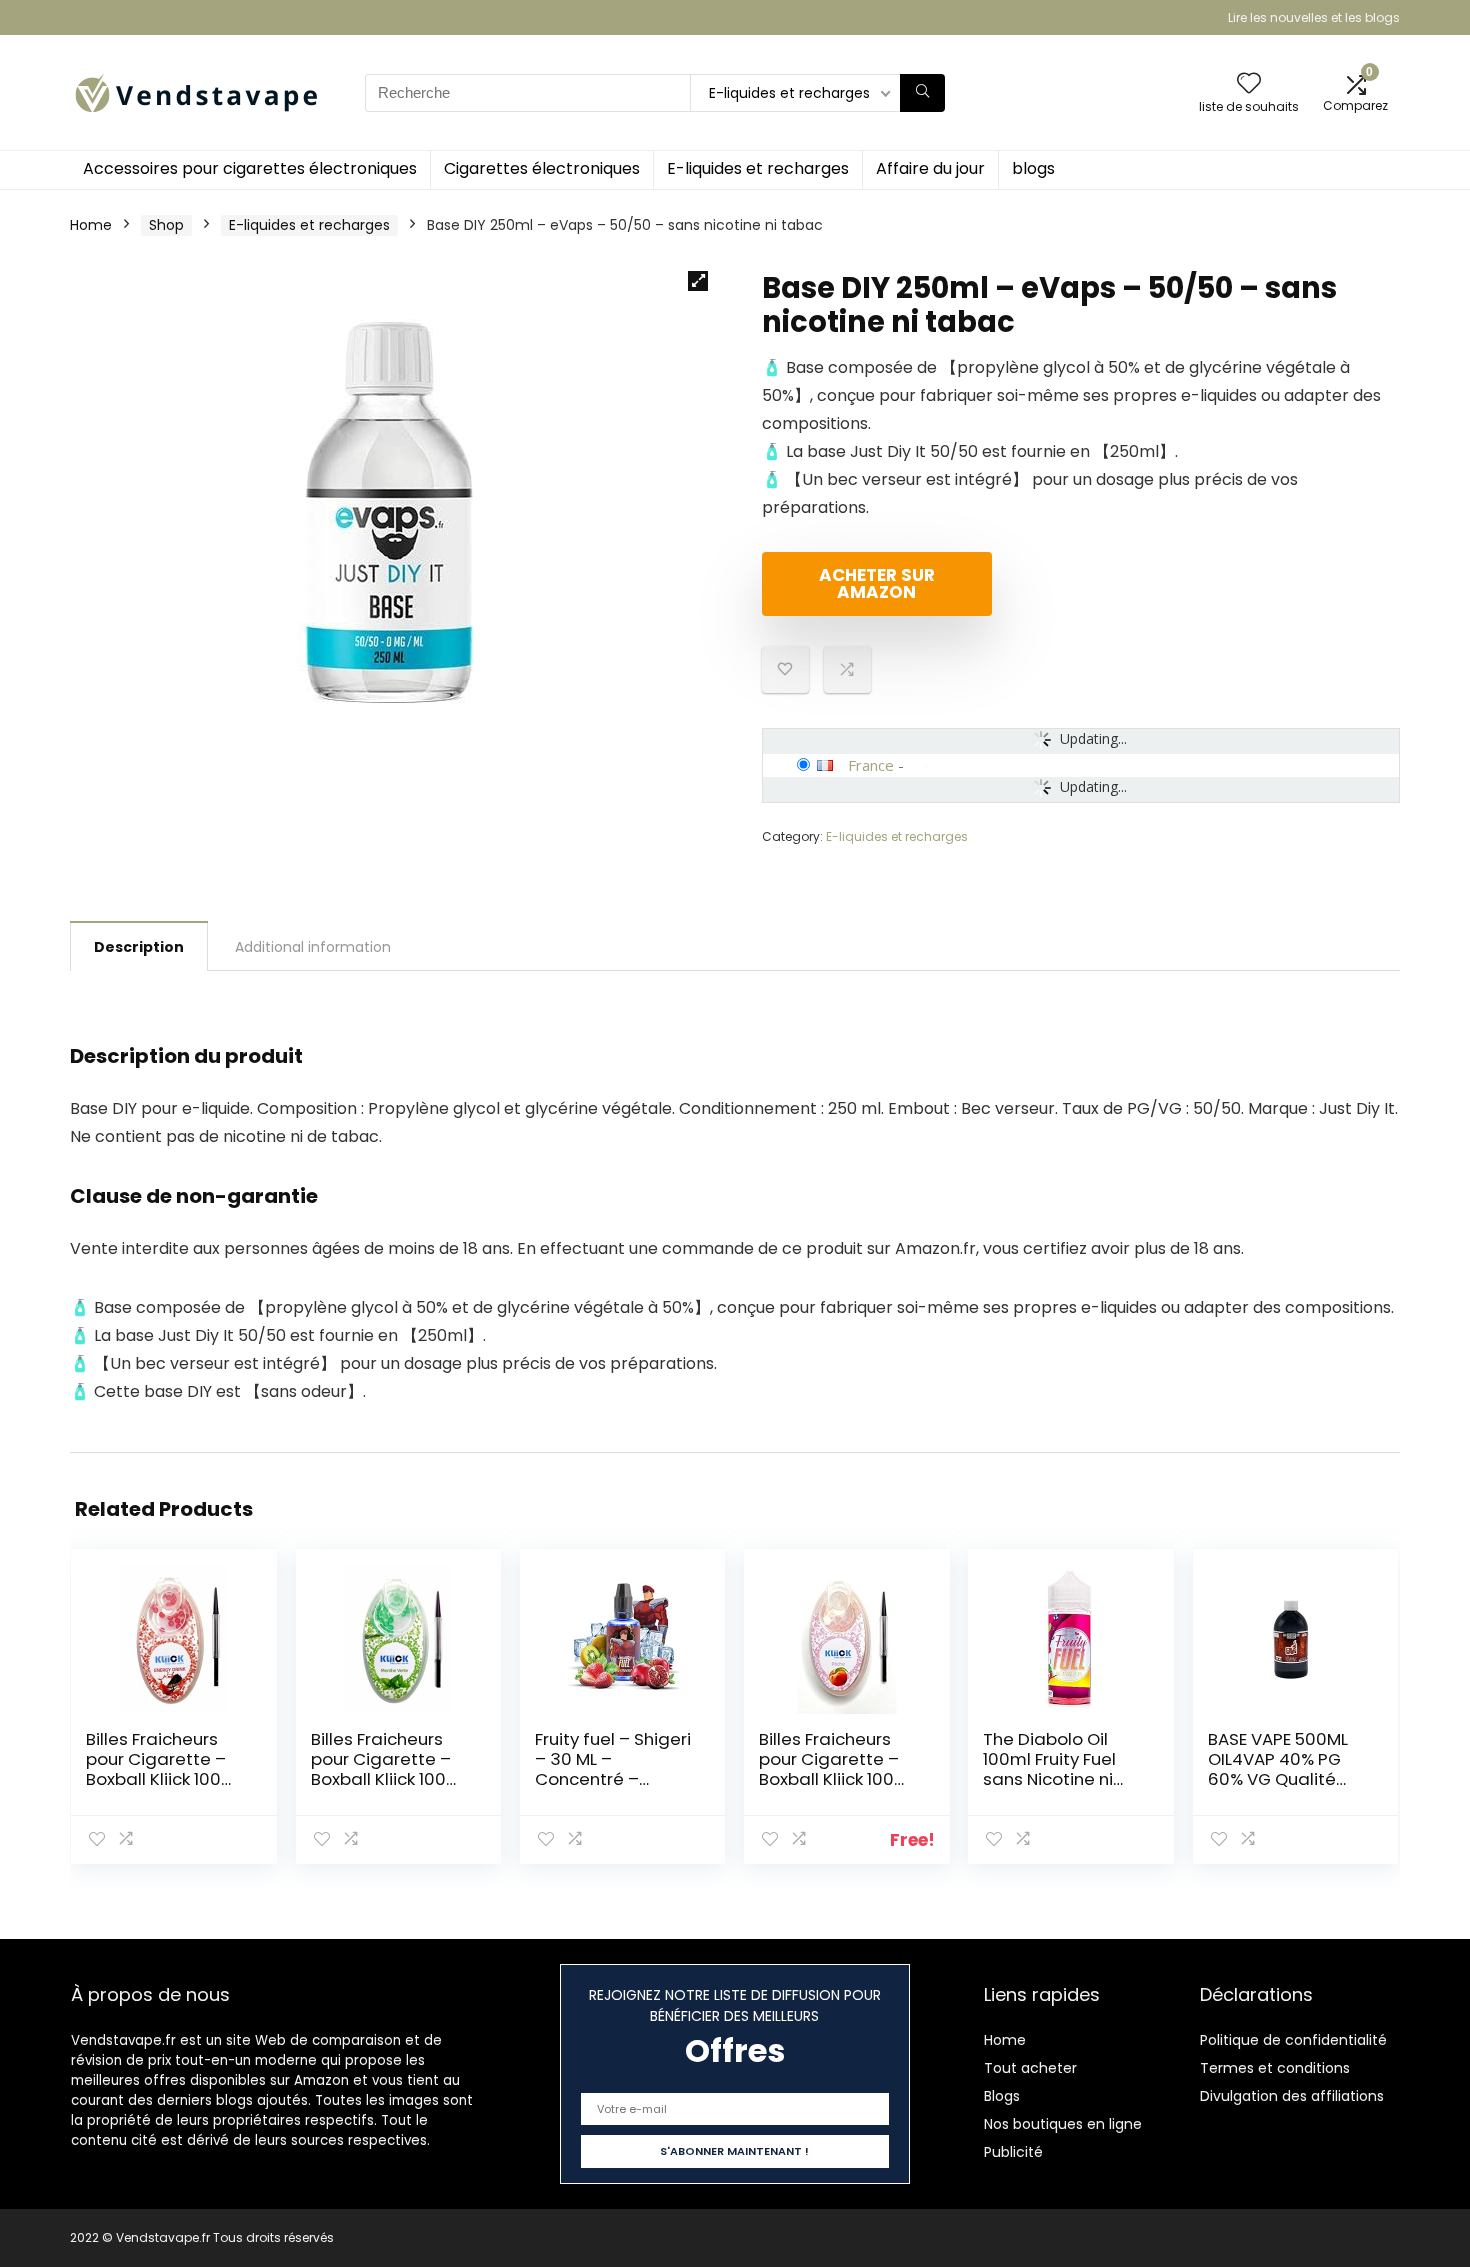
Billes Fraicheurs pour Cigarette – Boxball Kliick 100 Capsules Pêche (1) (838, 1769)
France (871, 765)
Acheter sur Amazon (877, 583)
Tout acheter (1030, 2068)
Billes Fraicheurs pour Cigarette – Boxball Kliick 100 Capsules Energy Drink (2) (156, 1779)
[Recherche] (922, 93)
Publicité (1013, 2152)
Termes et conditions (1275, 2068)
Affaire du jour (930, 168)
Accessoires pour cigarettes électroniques (250, 168)
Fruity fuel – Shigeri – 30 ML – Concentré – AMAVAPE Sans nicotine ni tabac (613, 1779)
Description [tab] (139, 947)
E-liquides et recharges (758, 168)
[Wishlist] (1249, 84)
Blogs (1002, 2096)
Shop (166, 225)
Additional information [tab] (313, 947)
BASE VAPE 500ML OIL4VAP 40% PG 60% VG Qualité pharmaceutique (1279, 1769)
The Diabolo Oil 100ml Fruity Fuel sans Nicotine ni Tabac (1049, 1769)
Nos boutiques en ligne (1063, 2124)
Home (91, 225)
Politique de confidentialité (1293, 2040)
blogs (1033, 168)
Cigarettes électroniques (542, 168)
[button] (698, 281)
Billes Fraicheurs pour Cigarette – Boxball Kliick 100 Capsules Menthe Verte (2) (384, 1779)
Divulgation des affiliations (1292, 2096)
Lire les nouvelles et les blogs (1314, 17)
